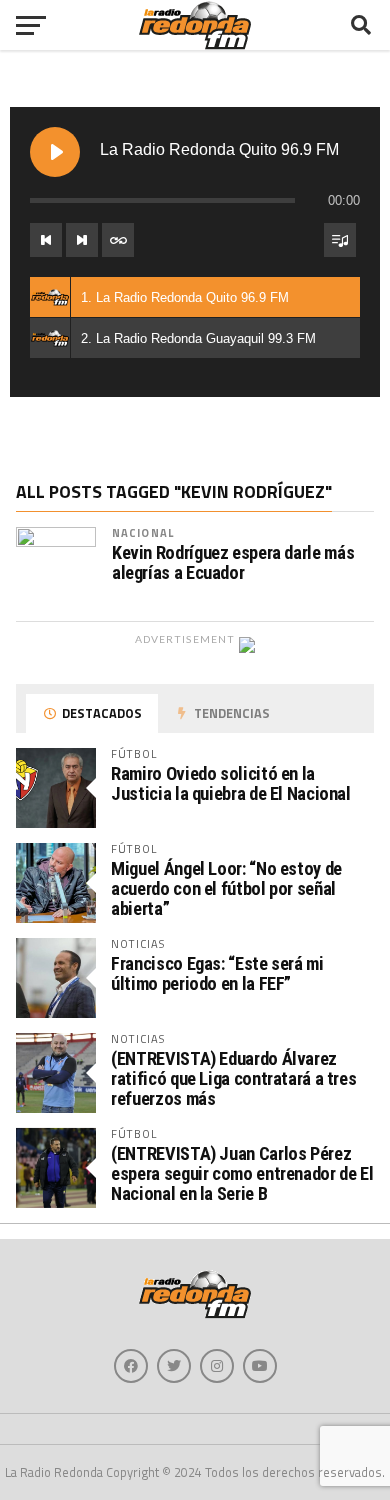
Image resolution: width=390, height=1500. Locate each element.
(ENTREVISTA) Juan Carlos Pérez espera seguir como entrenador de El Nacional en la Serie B (242, 1173)
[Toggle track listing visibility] (340, 240)
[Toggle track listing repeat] (118, 240)
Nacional (143, 532)
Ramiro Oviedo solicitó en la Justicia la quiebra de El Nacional (231, 783)
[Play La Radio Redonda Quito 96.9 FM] (55, 152)
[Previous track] (46, 240)
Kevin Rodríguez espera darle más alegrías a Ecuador (233, 563)
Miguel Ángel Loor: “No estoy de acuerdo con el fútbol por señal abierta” (226, 888)
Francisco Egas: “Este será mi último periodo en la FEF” (217, 973)
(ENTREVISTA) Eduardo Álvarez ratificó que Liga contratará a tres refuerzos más (233, 1078)
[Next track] (82, 240)
